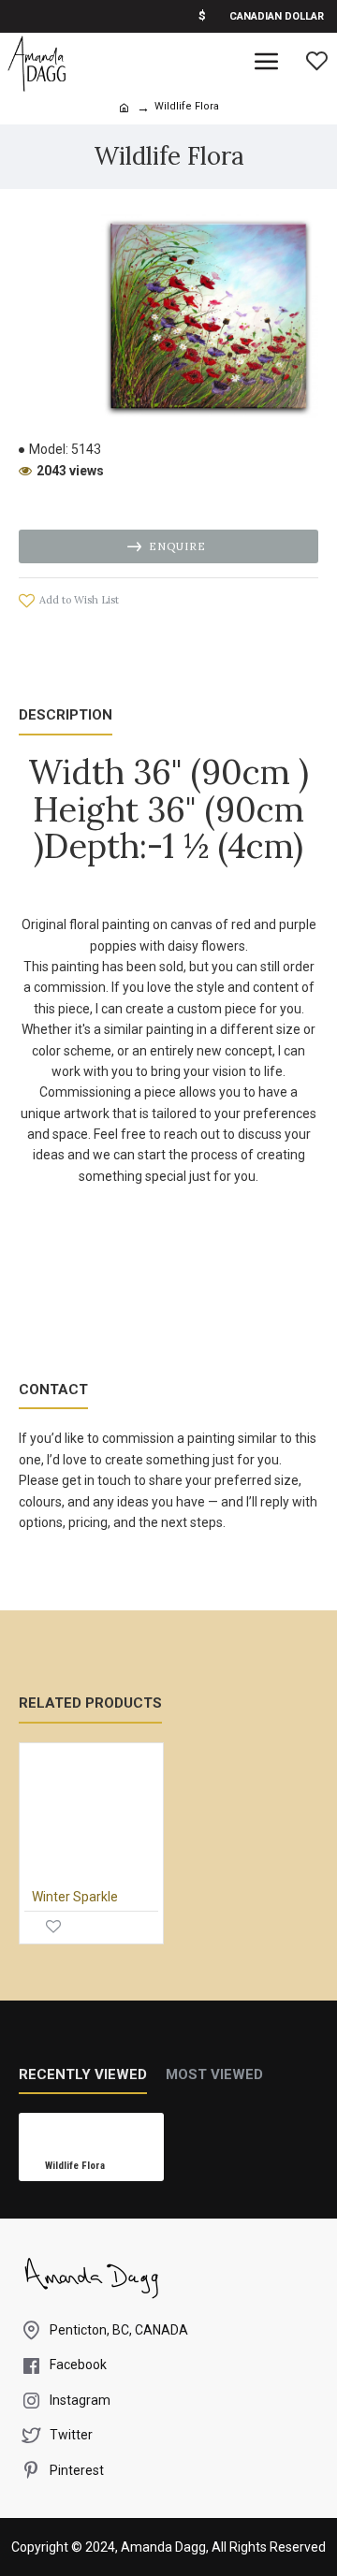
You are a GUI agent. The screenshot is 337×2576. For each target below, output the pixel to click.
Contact (53, 1390)
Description (66, 715)
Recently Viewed (83, 2074)
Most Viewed (214, 2074)
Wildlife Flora (75, 2166)
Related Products (90, 1703)
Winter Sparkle (75, 1897)
